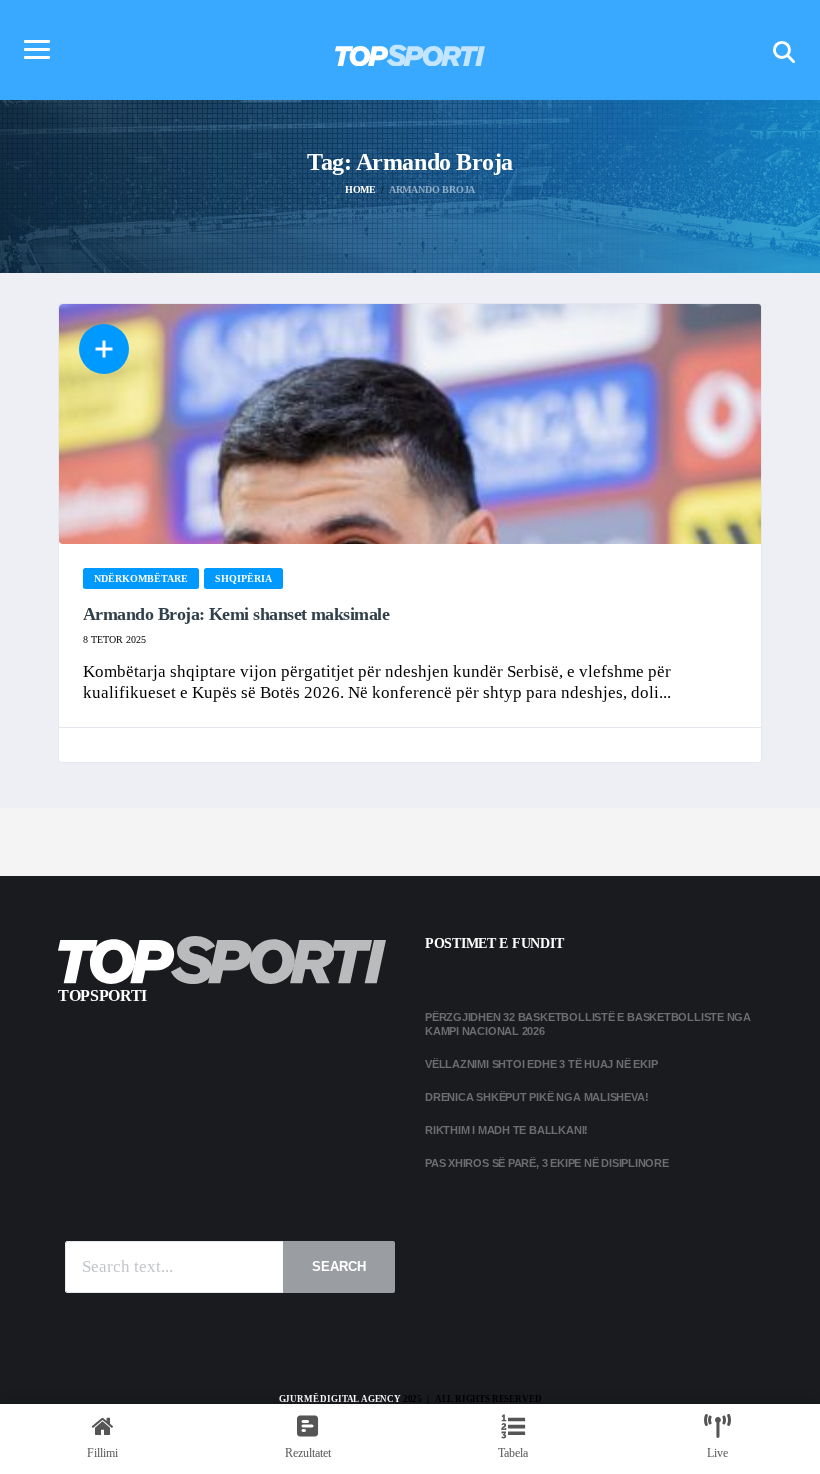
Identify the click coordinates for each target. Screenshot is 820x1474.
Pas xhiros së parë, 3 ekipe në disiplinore (547, 1163)
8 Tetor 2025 (114, 639)
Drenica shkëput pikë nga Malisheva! (536, 1097)
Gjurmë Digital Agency (340, 1399)
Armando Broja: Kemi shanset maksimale (236, 614)
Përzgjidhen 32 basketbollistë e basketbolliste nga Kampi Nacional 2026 (588, 1023)
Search (339, 1266)
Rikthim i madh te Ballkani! (506, 1130)
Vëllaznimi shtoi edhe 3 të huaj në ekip (541, 1064)
